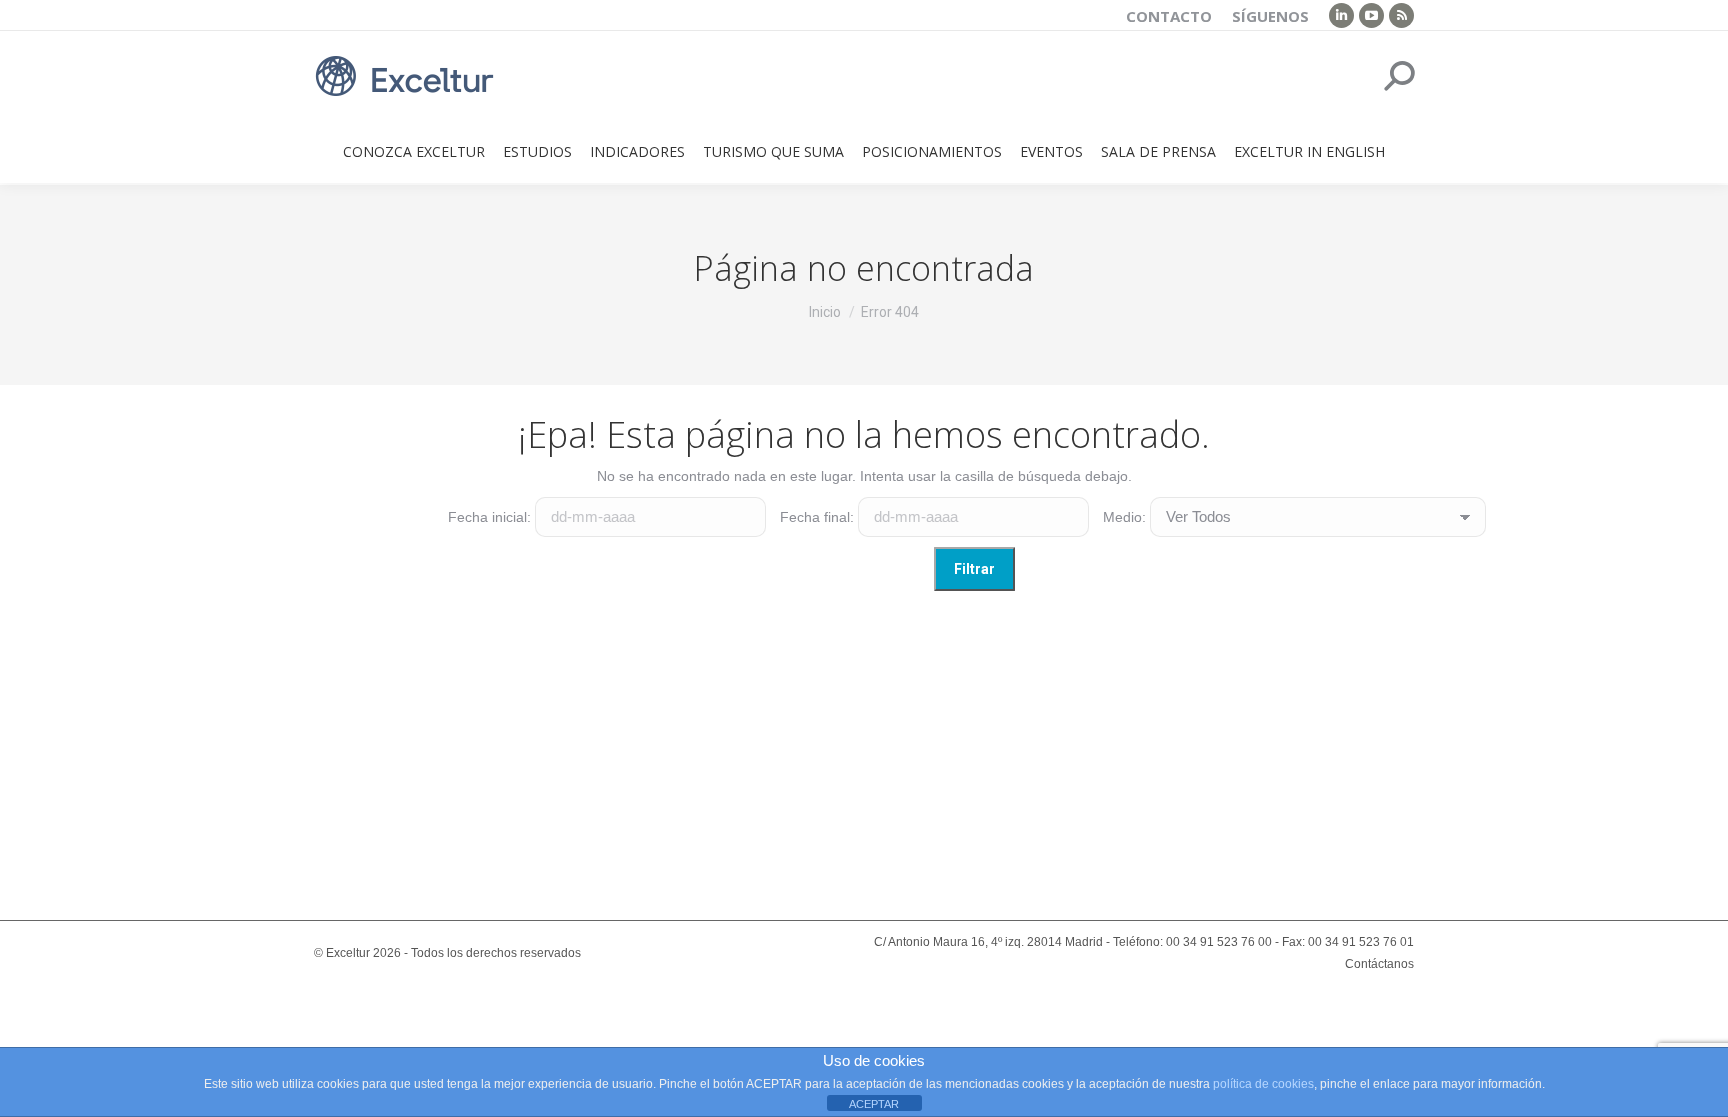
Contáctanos (1379, 964)
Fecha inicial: (489, 517)
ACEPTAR (874, 1104)
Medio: (1124, 517)
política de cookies (1263, 1084)
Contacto (1169, 16)
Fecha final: (817, 517)
